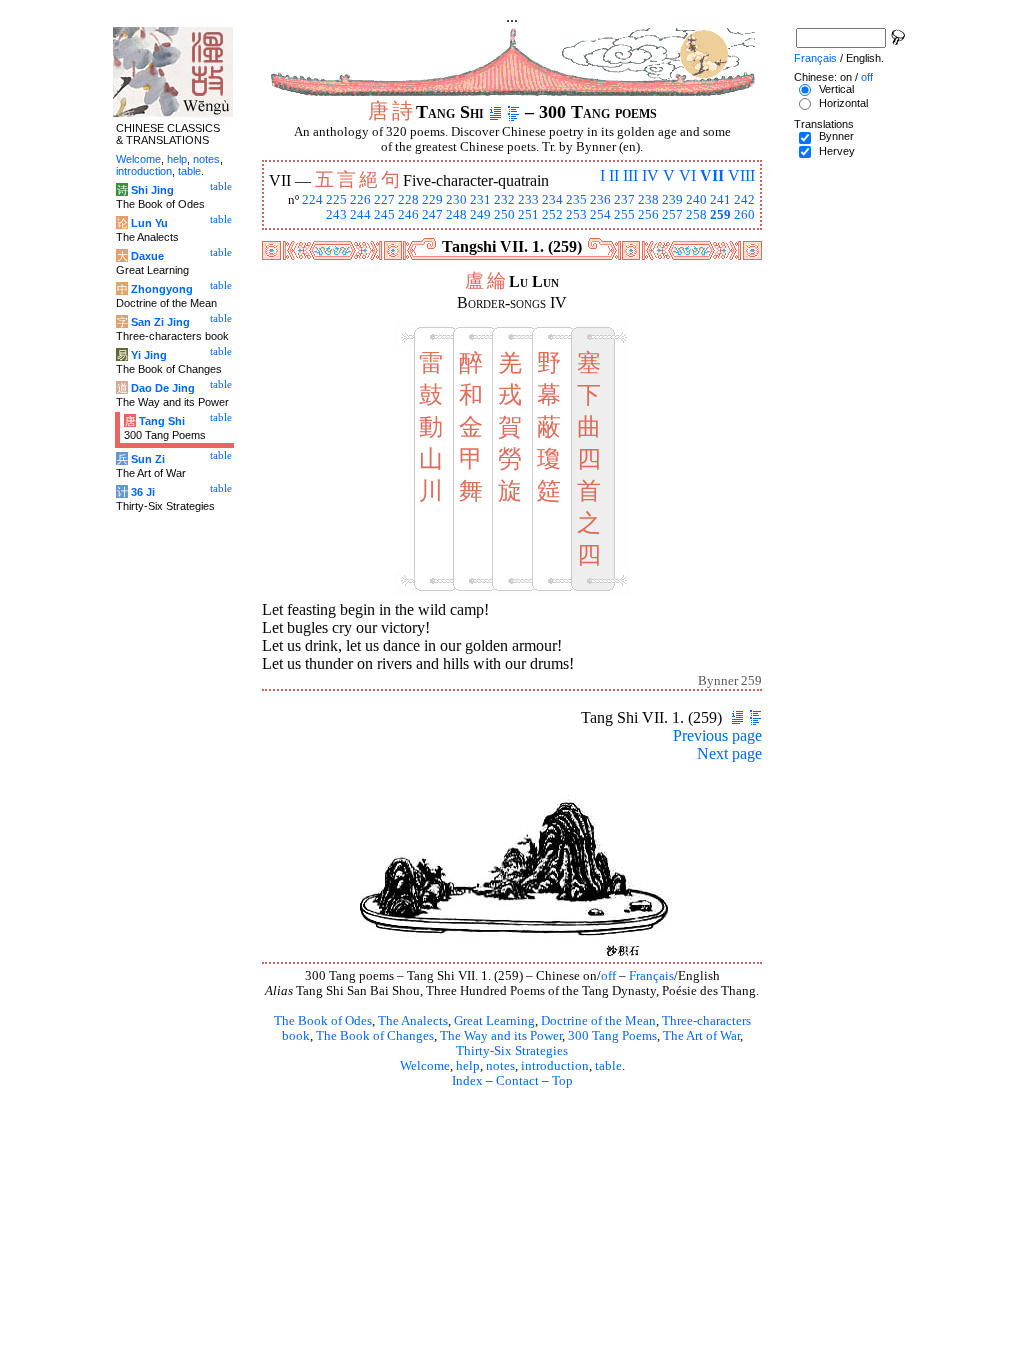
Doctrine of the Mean (598, 1021)
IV (650, 175)
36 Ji (143, 492)
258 (696, 215)
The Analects (413, 1021)
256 (648, 215)
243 (336, 215)
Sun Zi (148, 459)
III (630, 175)
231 (480, 200)
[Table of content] (513, 112)
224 (312, 200)
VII (712, 175)
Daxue (147, 256)
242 (744, 200)
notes (500, 1066)
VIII (741, 175)
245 (384, 215)
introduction (555, 1066)
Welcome (425, 1066)
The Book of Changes (375, 1036)
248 (456, 215)
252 (552, 215)
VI (687, 175)
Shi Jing (152, 190)
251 (528, 215)
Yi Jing (149, 355)
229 (432, 200)
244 (360, 215)
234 (552, 200)
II (614, 175)
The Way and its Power (501, 1036)
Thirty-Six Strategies (512, 1051)
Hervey (837, 151)
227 (384, 200)
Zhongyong (162, 289)
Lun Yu (149, 223)
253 (576, 215)
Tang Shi (162, 421)
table (608, 1066)
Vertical (836, 89)
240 (696, 200)
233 (528, 200)
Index (467, 1081)
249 (480, 215)
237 (624, 200)
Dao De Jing (163, 388)
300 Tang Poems (612, 1036)
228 (408, 200)
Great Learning (494, 1021)
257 (672, 215)
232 (504, 200)
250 (504, 215)
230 (456, 200)
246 (408, 215)
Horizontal (843, 103)
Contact (517, 1081)
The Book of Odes (323, 1021)
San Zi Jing (160, 322)
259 (720, 215)
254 (600, 215)
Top (562, 1081)
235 (576, 200)
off (608, 976)
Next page (729, 753)
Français (651, 976)
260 (744, 215)
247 (432, 215)
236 (600, 200)
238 (648, 200)
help (468, 1066)
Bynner (836, 136)
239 (672, 200)
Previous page (717, 735)
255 (624, 215)
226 (360, 200)
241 (720, 200)
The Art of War (701, 1036)
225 (336, 200)
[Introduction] (495, 112)
